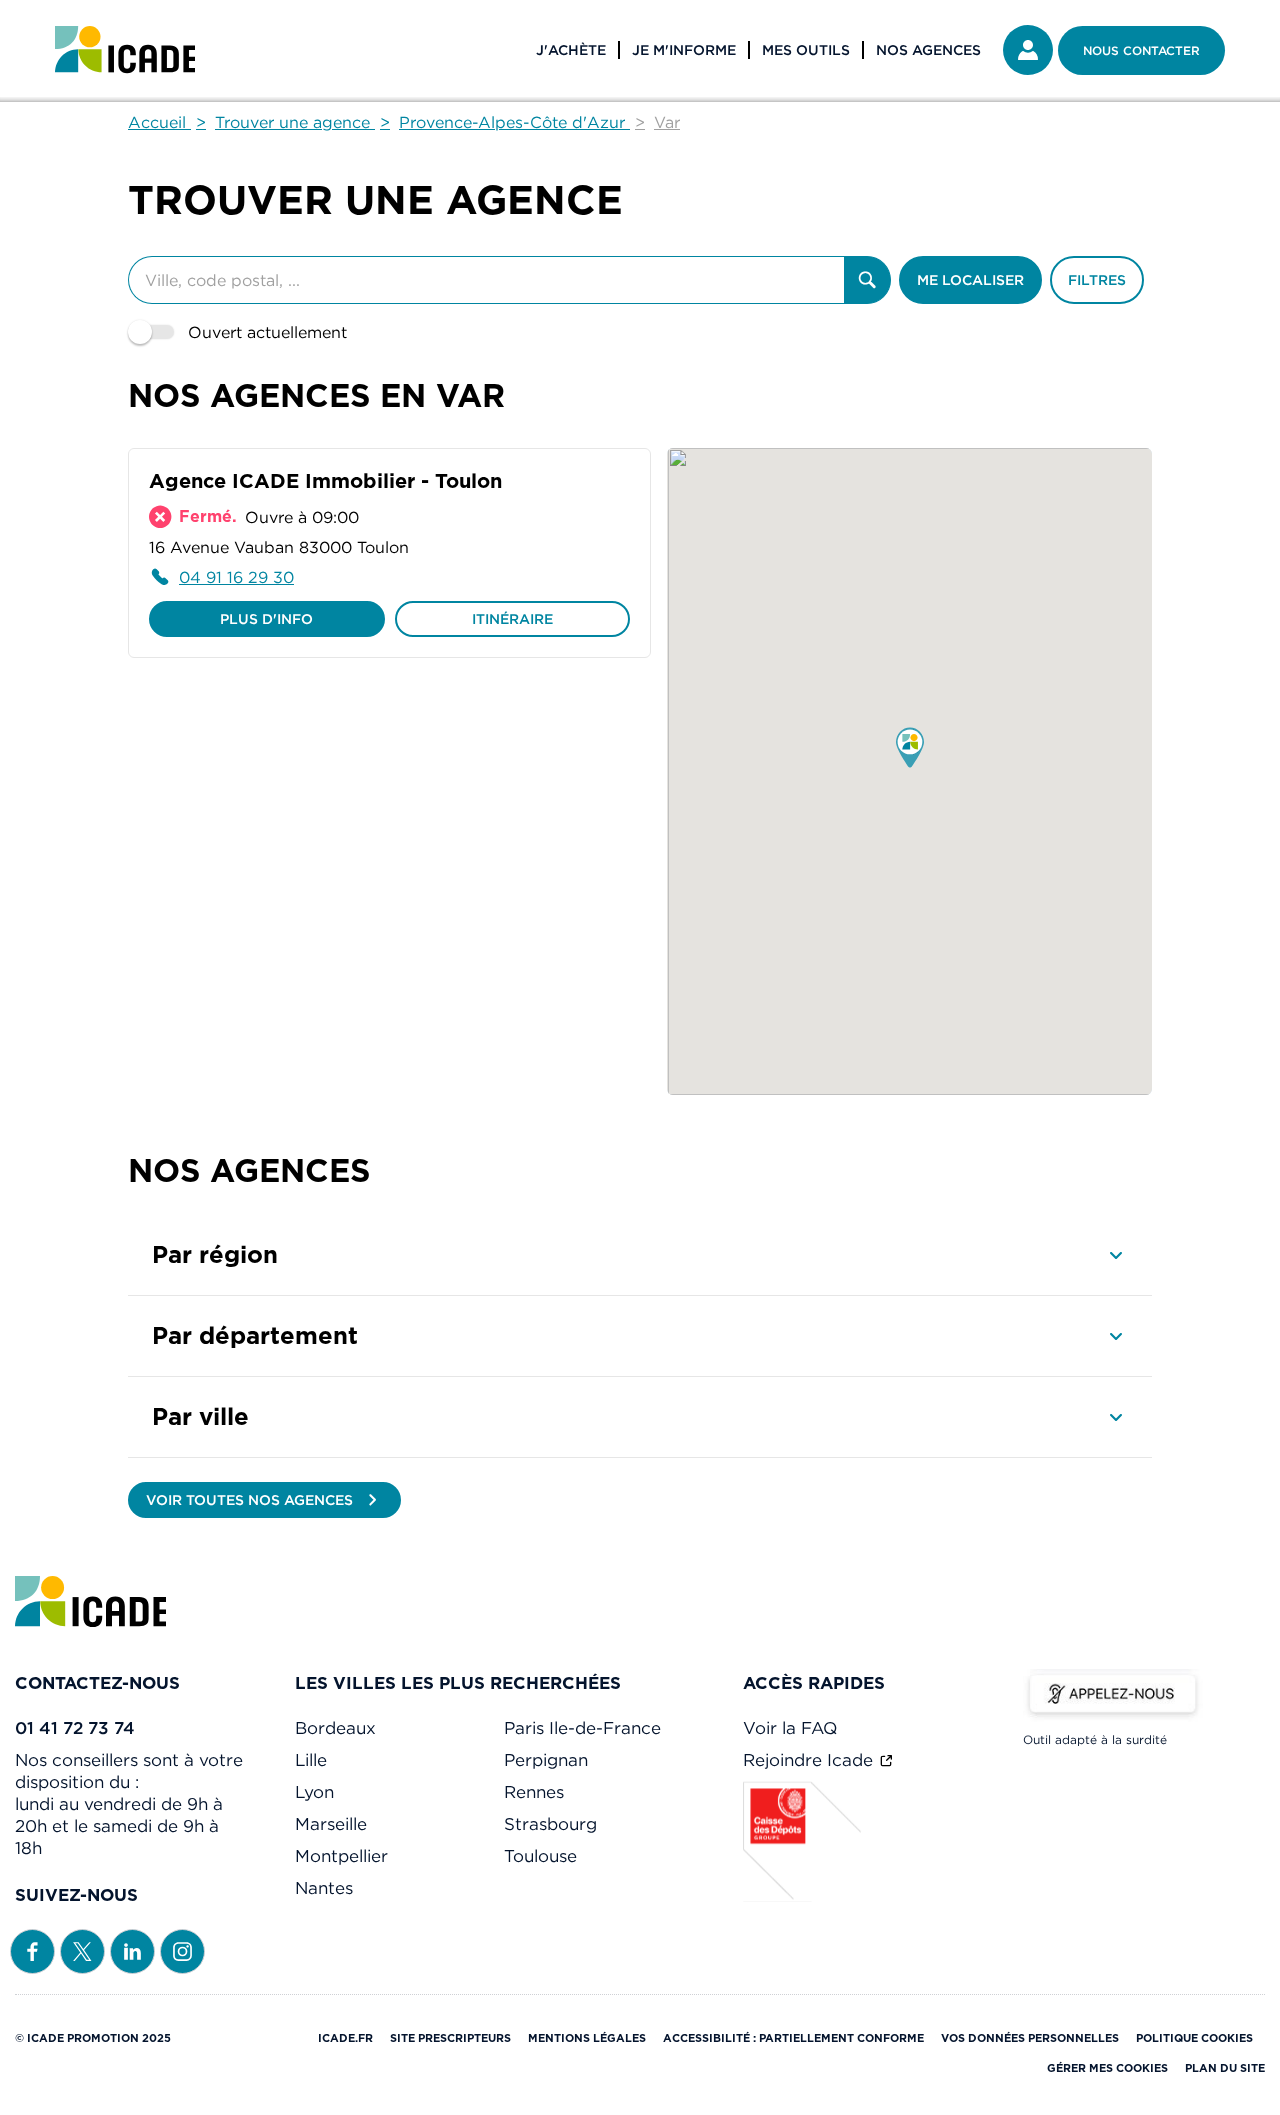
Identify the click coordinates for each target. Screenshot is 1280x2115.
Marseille (331, 1824)
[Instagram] (182, 1950)
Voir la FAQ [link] (790, 1728)
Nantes (324, 1888)
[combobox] (486, 280)
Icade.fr (345, 2038)
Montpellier (341, 1856)
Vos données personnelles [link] (1030, 2038)
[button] (910, 749)
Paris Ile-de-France (582, 1728)
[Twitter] (82, 1950)
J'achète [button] (571, 50)
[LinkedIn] (132, 1950)
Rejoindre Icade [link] (810, 1760)
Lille (311, 1760)
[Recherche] (867, 280)
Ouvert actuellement (267, 332)
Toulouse (540, 1856)
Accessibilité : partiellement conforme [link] (793, 2038)
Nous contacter (1141, 50)
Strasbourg (550, 1824)
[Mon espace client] (1028, 50)
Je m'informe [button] (684, 50)
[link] (125, 50)
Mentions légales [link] (587, 2038)
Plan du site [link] (1225, 2068)
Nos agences (928, 50)
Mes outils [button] (806, 50)
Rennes (534, 1792)
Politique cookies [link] (1194, 2038)
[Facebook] (32, 1950)
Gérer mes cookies (1107, 2068)
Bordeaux (335, 1728)
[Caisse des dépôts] (803, 1896)
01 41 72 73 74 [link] (75, 1728)
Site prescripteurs (450, 2038)
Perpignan (546, 1760)
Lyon (314, 1792)
